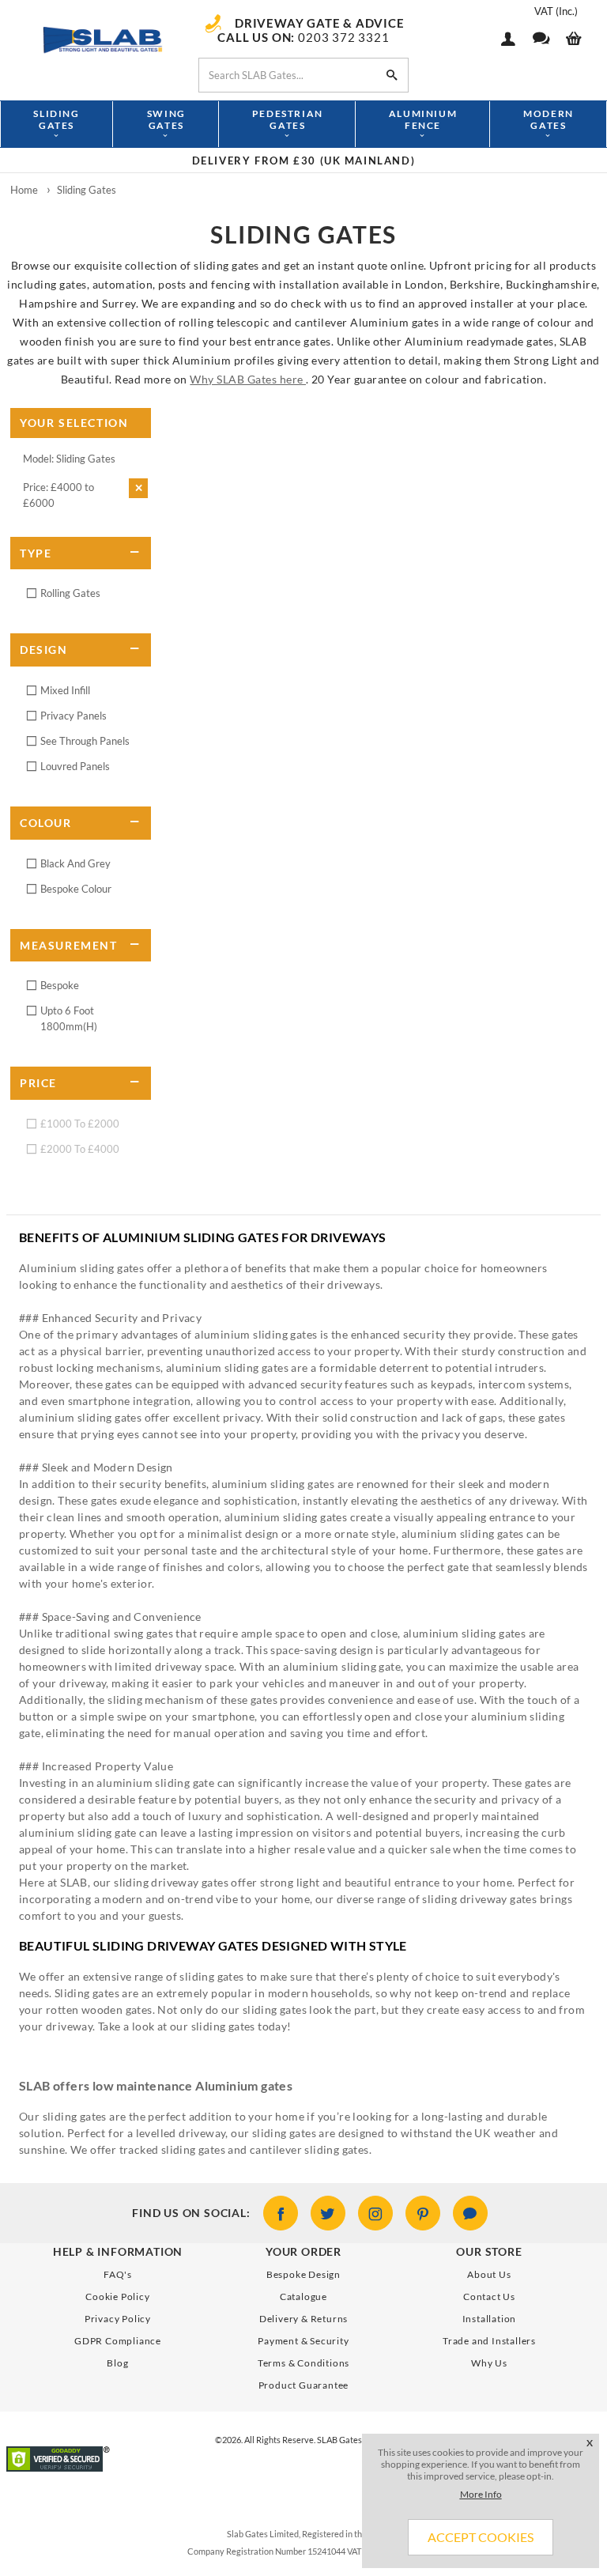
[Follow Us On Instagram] (375, 2213)
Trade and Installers (489, 2341)
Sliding (56, 119)
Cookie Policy (117, 2296)
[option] (303, 161)
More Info (481, 2494)
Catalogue (303, 2296)
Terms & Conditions (303, 2363)
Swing (166, 119)
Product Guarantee (304, 2385)
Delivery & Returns (303, 2319)
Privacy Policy (118, 2319)
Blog (117, 2363)
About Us (489, 2274)
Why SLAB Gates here (248, 379)
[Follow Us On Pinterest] (423, 2213)
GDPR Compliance (118, 2341)
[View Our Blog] (470, 2213)
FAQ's (118, 2274)
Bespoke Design (303, 2274)
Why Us (489, 2363)
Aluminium (423, 119)
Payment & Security (303, 2341)
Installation (490, 2319)
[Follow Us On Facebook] (281, 2213)
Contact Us (489, 2296)
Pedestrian (288, 119)
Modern (549, 119)
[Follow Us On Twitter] (328, 2213)
